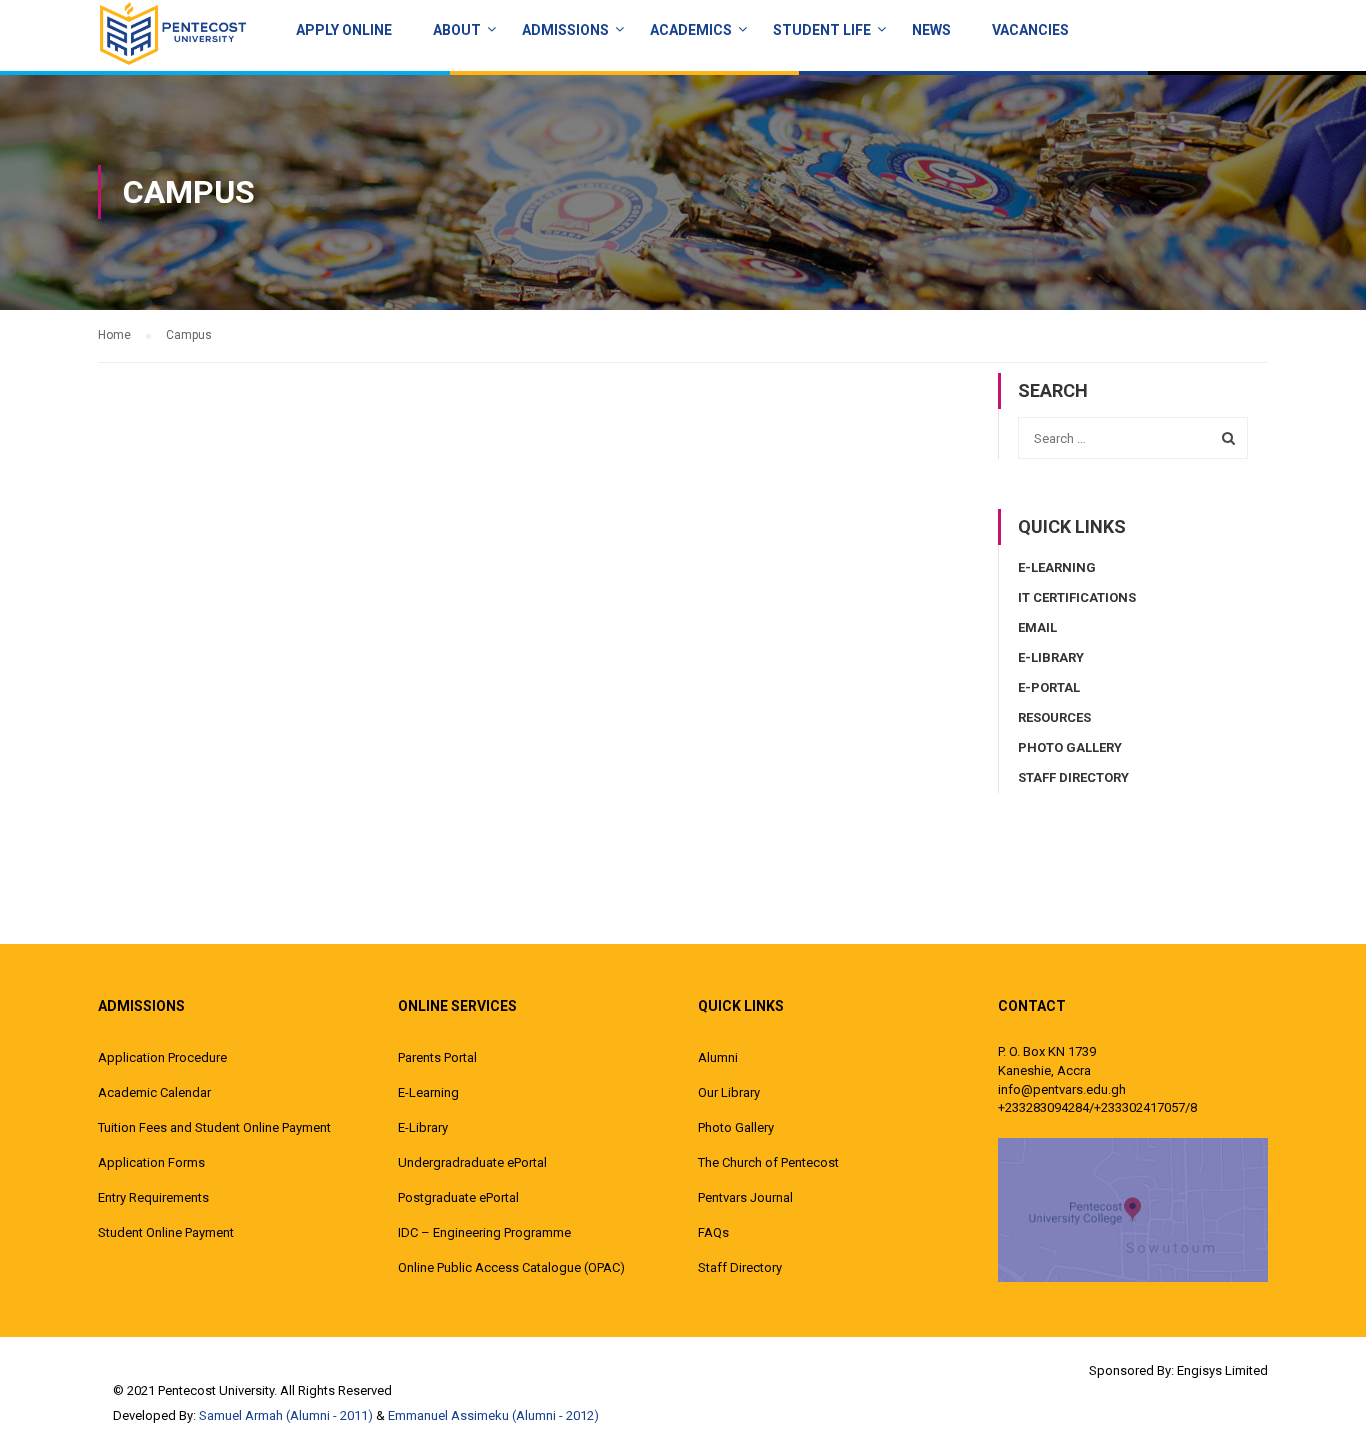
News (931, 30)
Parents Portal (437, 1057)
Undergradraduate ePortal (472, 1162)
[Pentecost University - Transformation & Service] (173, 33)
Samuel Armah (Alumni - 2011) (286, 1415)
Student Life (822, 30)
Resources (1054, 717)
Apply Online (344, 30)
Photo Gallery (1070, 747)
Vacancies (1030, 30)
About (457, 30)
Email (1037, 627)
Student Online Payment (166, 1232)
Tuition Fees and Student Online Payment (214, 1127)
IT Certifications (1077, 597)
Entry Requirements (153, 1197)
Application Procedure (162, 1057)
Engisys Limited (1222, 1370)
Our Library (729, 1092)
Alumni (718, 1057)
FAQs (713, 1232)
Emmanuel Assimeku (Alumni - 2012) (493, 1415)
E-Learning (1057, 567)
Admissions (565, 30)
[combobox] (1133, 438)
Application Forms (151, 1162)
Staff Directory (1073, 777)
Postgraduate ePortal (458, 1197)
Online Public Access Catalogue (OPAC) (511, 1267)
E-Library (1051, 657)
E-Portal (1049, 687)
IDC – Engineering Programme (484, 1232)
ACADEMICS (691, 30)
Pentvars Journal (745, 1197)
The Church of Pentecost (768, 1162)
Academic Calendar (154, 1092)
